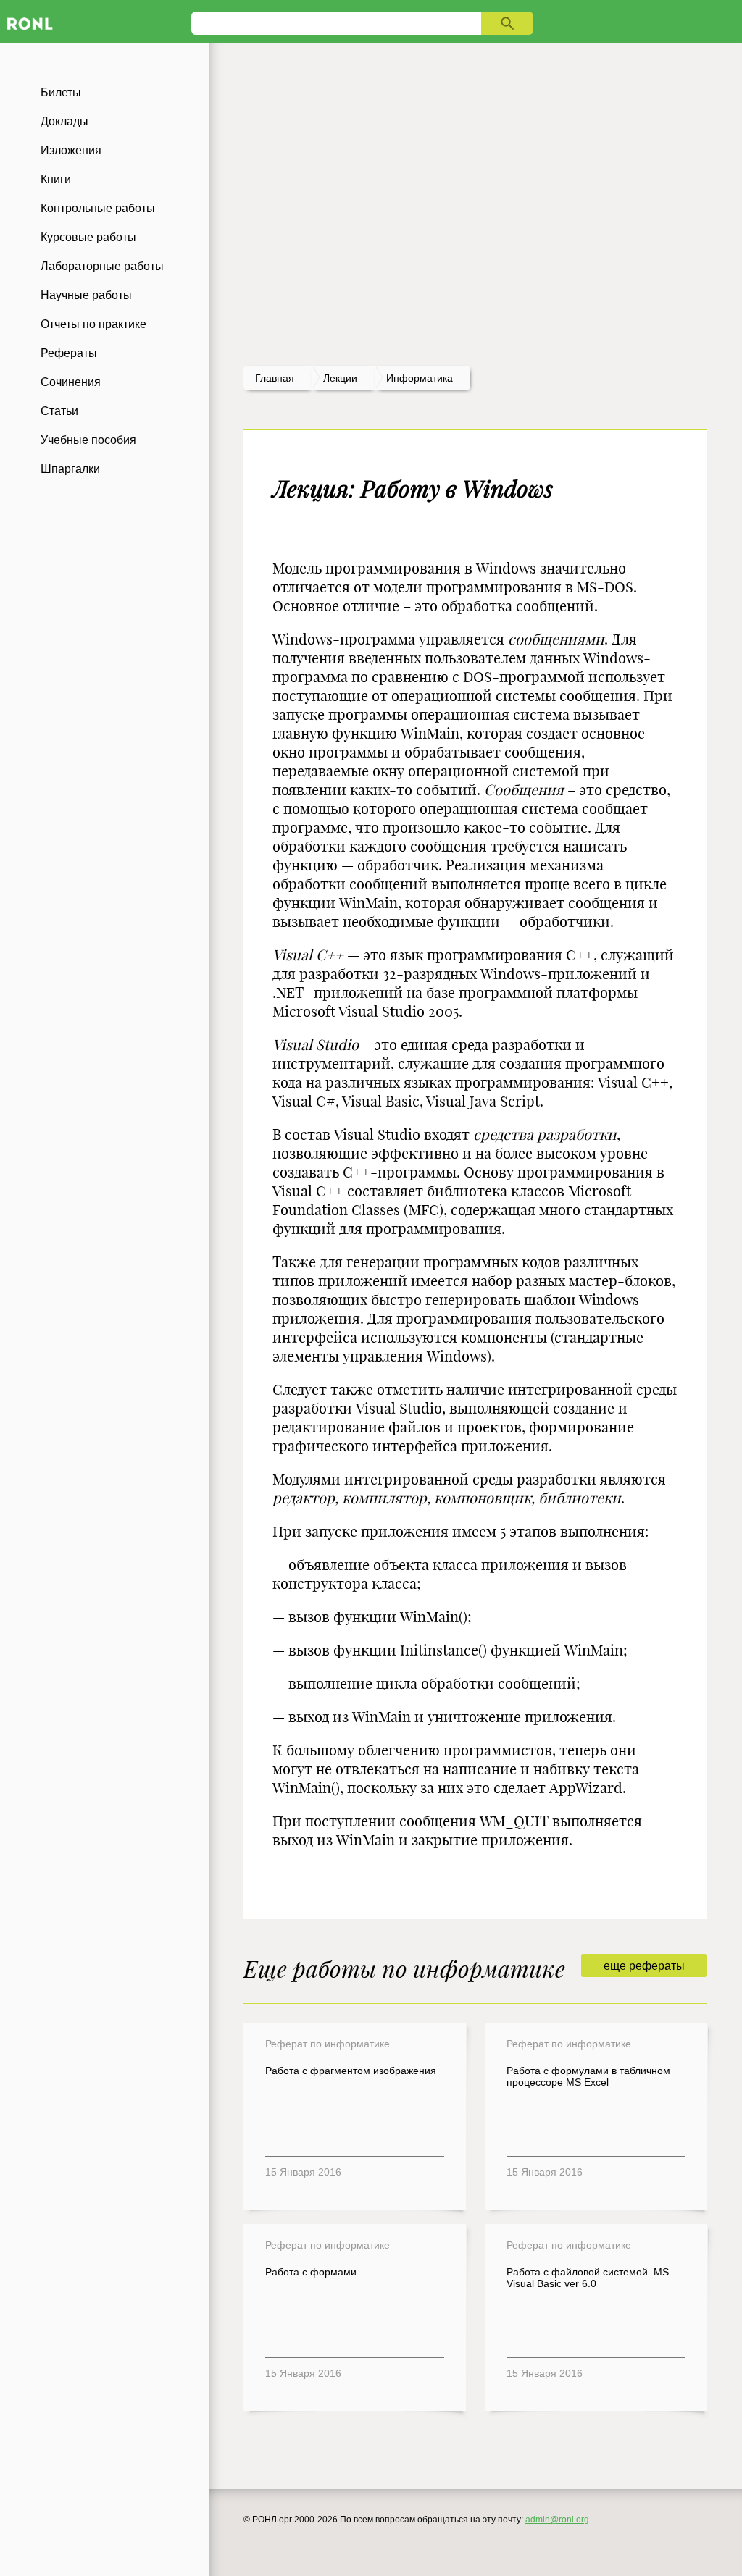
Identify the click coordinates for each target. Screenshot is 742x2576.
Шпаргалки (70, 469)
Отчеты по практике (93, 324)
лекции (340, 378)
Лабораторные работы (102, 266)
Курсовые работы (88, 237)
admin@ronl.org (557, 2520)
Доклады (64, 121)
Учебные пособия (88, 440)
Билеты (61, 92)
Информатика (420, 378)
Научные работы (86, 295)
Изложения (71, 150)
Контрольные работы (98, 208)
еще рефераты (644, 1966)
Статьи (59, 411)
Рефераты (69, 353)
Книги (56, 179)
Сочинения (71, 382)
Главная (275, 378)
